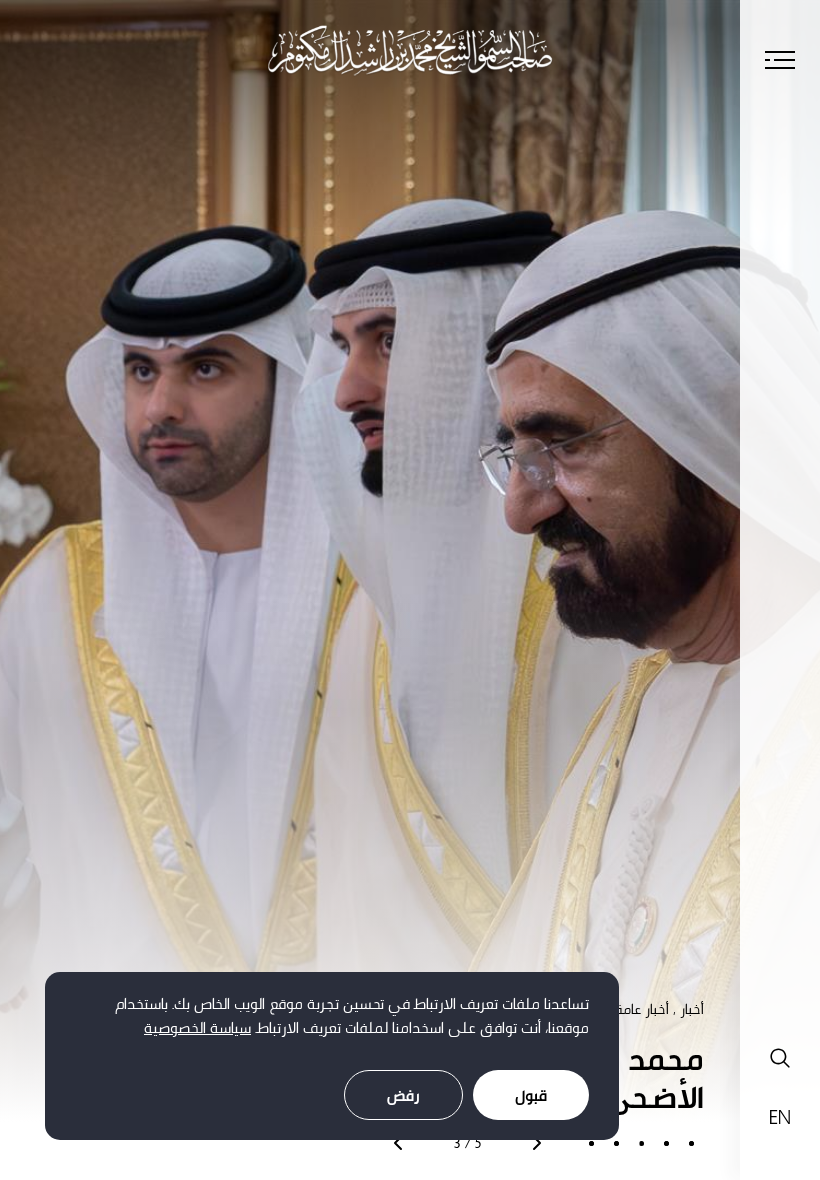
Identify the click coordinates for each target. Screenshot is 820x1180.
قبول (531, 1095)
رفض (403, 1095)
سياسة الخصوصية (197, 1027)
